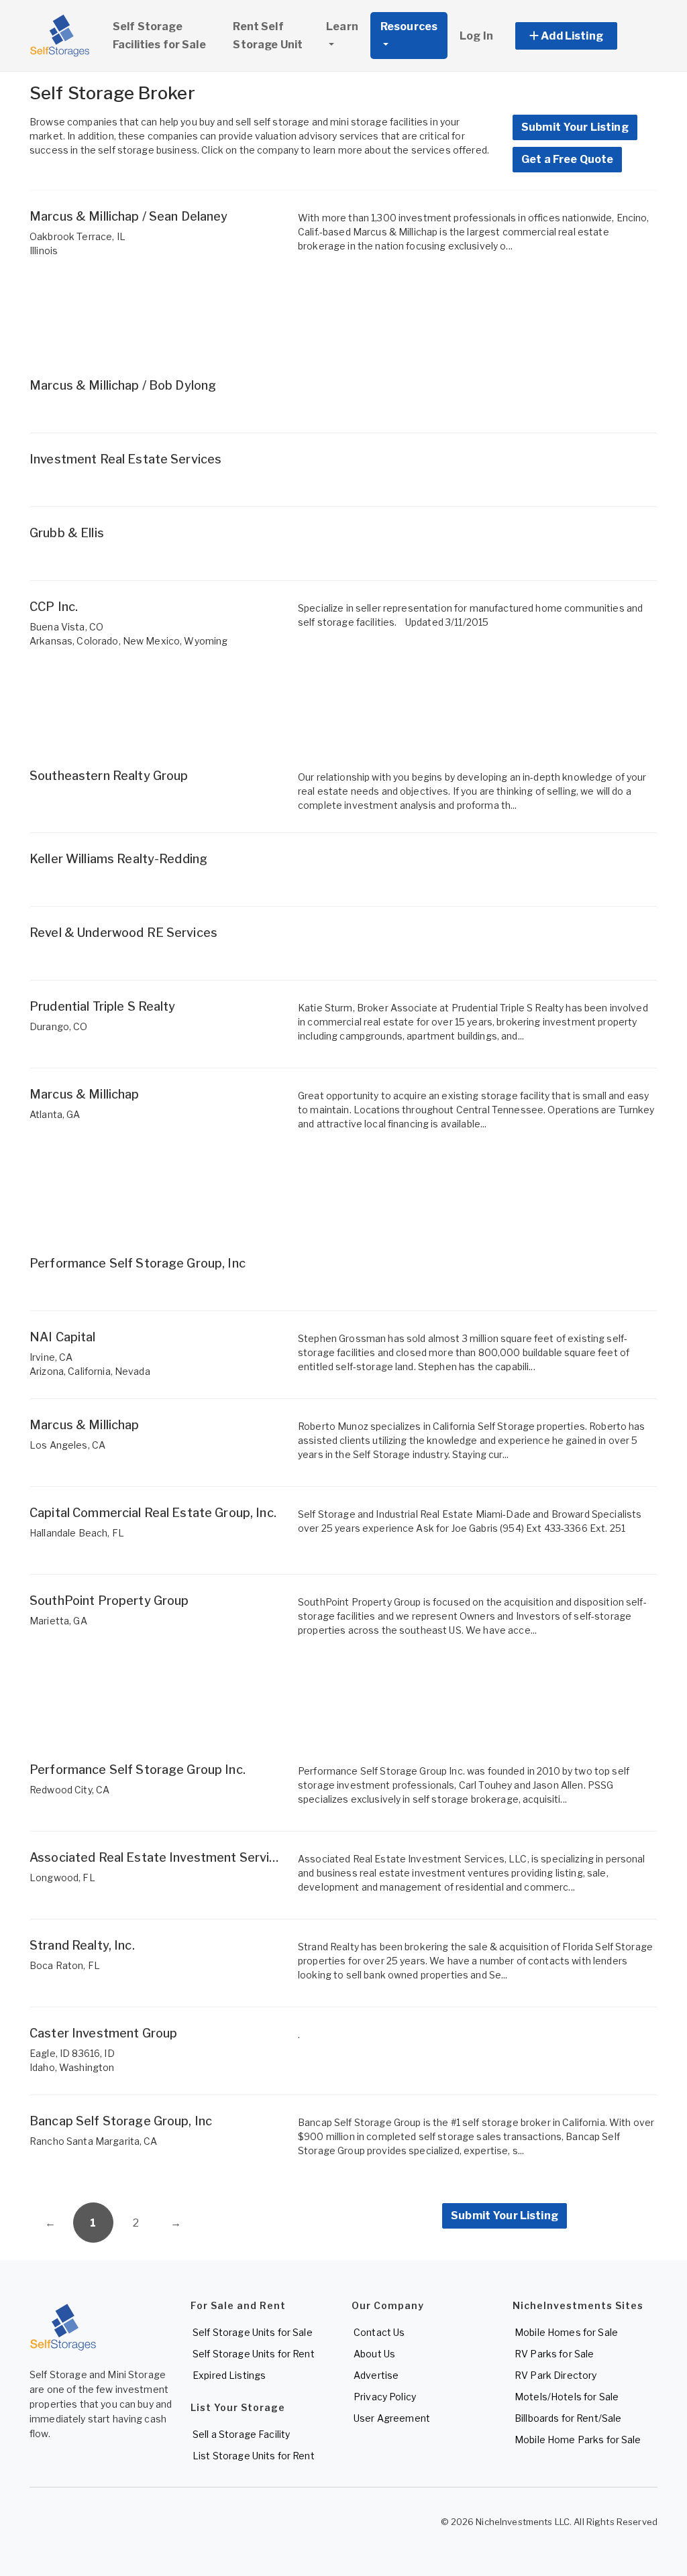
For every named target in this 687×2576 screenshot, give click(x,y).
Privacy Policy (385, 2397)
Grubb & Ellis (67, 533)
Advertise (376, 2375)
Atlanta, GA (55, 1114)
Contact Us (379, 2332)
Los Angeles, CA (67, 1445)
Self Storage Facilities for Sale (159, 36)
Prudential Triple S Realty (103, 1006)
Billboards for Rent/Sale (568, 2418)
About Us (374, 2354)
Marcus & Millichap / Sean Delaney (129, 216)
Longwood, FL (62, 1878)
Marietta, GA (58, 1621)
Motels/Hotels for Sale (567, 2397)
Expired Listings (229, 2375)
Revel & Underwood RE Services (123, 933)
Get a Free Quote (567, 159)
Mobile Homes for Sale (566, 2332)
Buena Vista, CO (66, 627)
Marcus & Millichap (85, 1094)
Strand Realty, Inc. (82, 1945)
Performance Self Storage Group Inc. (138, 1770)
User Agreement (392, 2418)
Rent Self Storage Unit (268, 36)
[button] (581, 36)
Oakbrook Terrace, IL (77, 236)
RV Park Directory (556, 2375)
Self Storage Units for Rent (254, 2354)
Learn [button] (342, 26)
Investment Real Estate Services (125, 459)
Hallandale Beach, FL (77, 1533)
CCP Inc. (54, 607)
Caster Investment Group (103, 2033)
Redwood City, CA (69, 1790)
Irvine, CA (51, 1357)
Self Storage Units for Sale (253, 2332)
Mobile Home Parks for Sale (578, 2440)
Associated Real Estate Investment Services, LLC (174, 1857)
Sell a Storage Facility (241, 2434)
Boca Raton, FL (65, 1965)
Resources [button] (409, 26)
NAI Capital (63, 1337)
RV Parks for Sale (554, 2354)
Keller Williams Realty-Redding (118, 859)
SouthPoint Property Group (109, 1601)
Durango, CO (59, 1026)
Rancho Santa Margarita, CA (94, 2141)
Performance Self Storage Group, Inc (138, 1263)
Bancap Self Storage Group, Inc (121, 2121)
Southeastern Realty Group (109, 776)
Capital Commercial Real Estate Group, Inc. (153, 1513)
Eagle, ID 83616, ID (72, 2053)
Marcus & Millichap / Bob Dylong (123, 385)
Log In (476, 36)
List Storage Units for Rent (254, 2456)
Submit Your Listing (575, 127)
